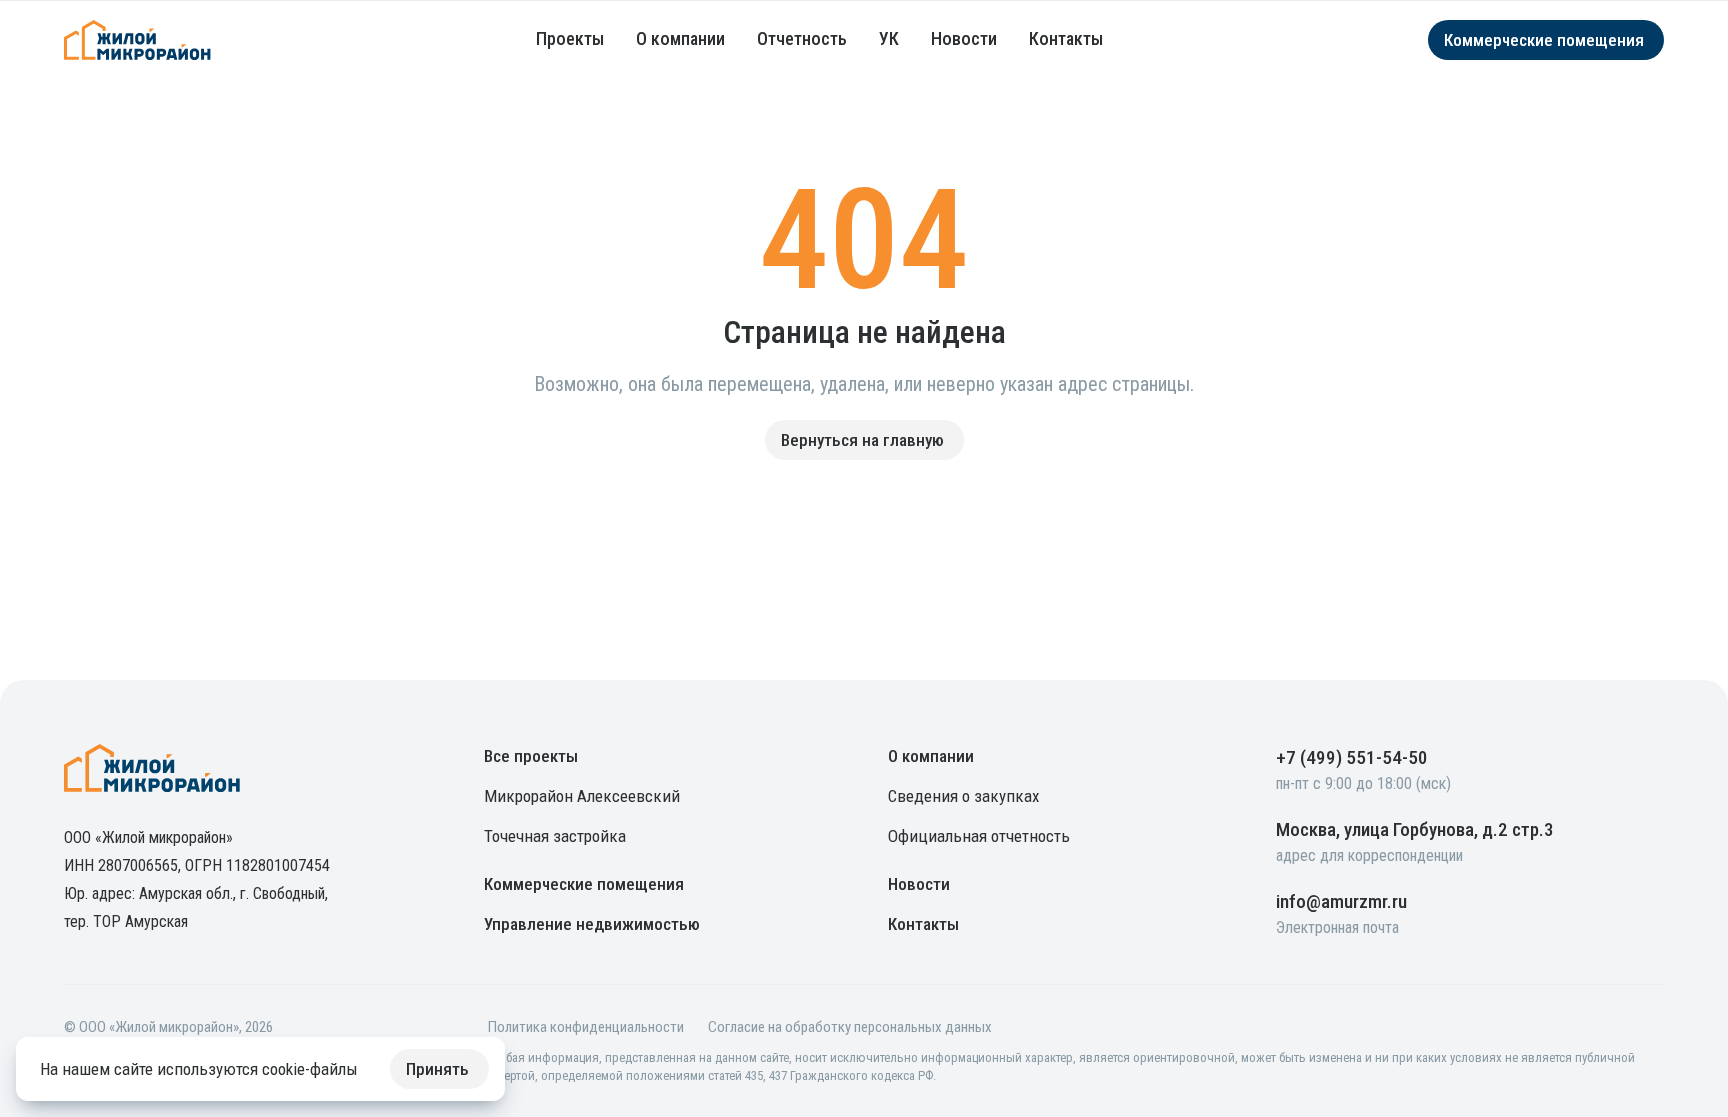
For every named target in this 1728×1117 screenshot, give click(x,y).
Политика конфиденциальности (586, 1027)
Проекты (570, 38)
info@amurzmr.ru (1341, 901)
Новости (964, 38)
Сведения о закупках (963, 796)
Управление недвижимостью (592, 924)
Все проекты (531, 756)
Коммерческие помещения (584, 884)
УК (889, 38)
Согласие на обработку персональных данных (850, 1027)
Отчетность (802, 38)
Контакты (1066, 38)
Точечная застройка (555, 836)
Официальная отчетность (979, 836)
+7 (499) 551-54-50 (1352, 757)
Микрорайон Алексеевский (582, 796)
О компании (680, 38)
